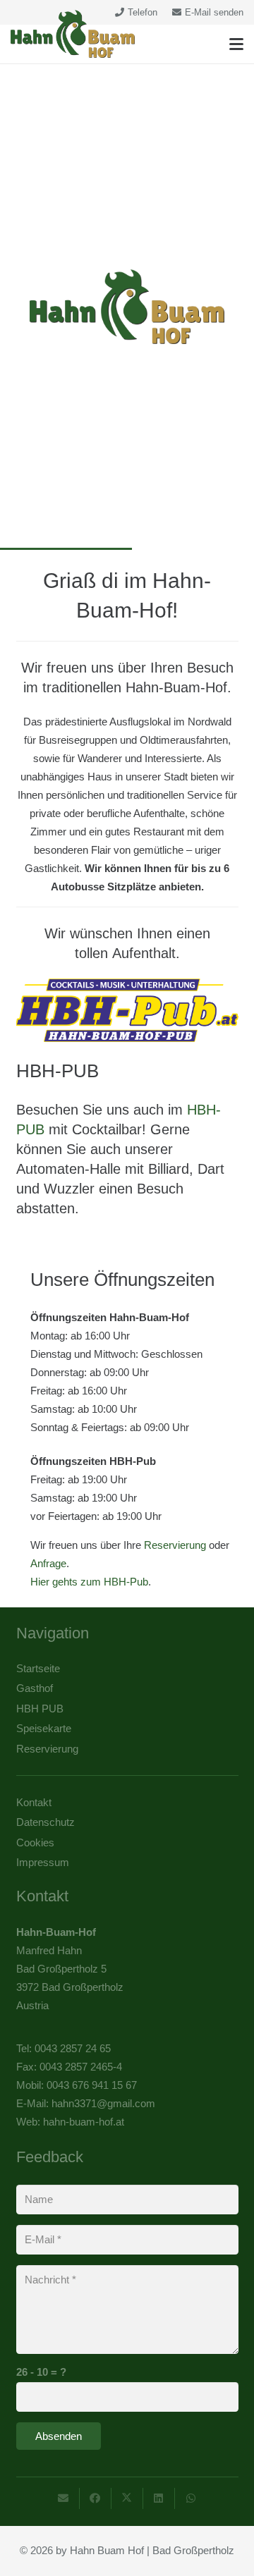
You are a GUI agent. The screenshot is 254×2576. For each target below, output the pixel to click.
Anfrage (48, 1563)
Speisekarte (44, 1728)
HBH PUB (40, 1709)
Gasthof (35, 1688)
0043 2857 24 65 (73, 2048)
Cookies (35, 1842)
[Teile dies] (96, 2498)
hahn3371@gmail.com (103, 2103)
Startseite (38, 1668)
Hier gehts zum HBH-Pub (89, 1582)
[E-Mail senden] (64, 2498)
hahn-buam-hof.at (84, 2122)
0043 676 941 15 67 (92, 2085)
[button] (236, 44)
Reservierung (175, 1545)
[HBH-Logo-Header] (73, 34)
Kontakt (34, 1802)
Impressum (43, 1862)
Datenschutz (46, 1822)
